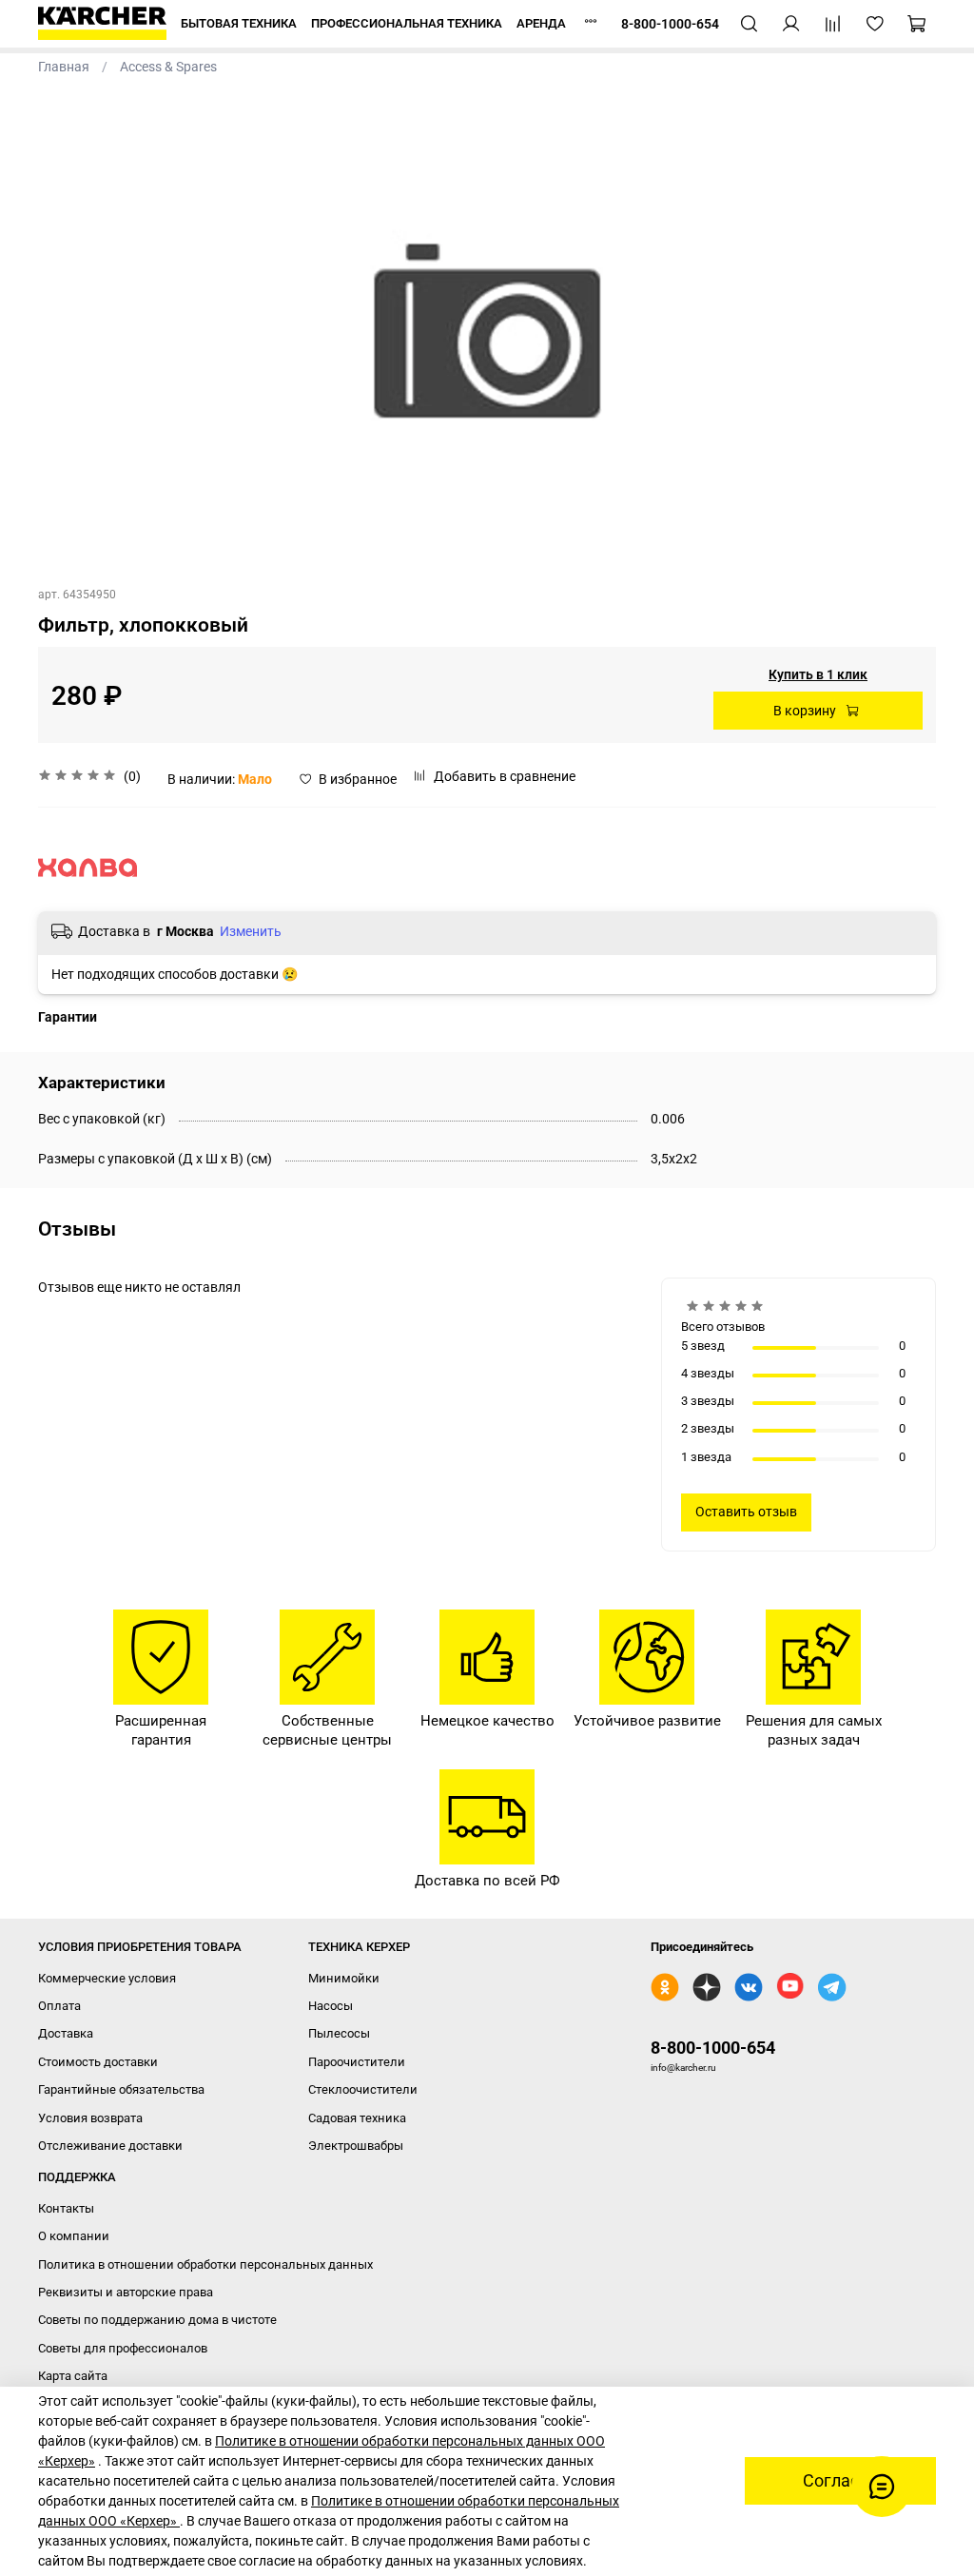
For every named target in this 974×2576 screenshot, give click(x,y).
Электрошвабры (356, 2146)
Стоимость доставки (98, 2062)
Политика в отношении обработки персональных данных (205, 2264)
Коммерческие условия (107, 1978)
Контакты (66, 2208)
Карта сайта (73, 2376)
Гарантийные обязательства (121, 2089)
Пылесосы (339, 2033)
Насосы (331, 2006)
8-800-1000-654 (713, 2048)
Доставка (66, 2033)
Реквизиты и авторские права (126, 2292)
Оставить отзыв (746, 1512)
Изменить (251, 931)
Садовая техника (357, 2118)
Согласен (840, 2481)
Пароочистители (357, 2062)
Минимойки (344, 1978)
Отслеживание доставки (110, 2146)
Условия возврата (90, 2118)
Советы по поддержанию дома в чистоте (157, 2320)
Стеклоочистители (363, 2089)
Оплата (59, 2006)
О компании (74, 2236)
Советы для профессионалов (123, 2348)
